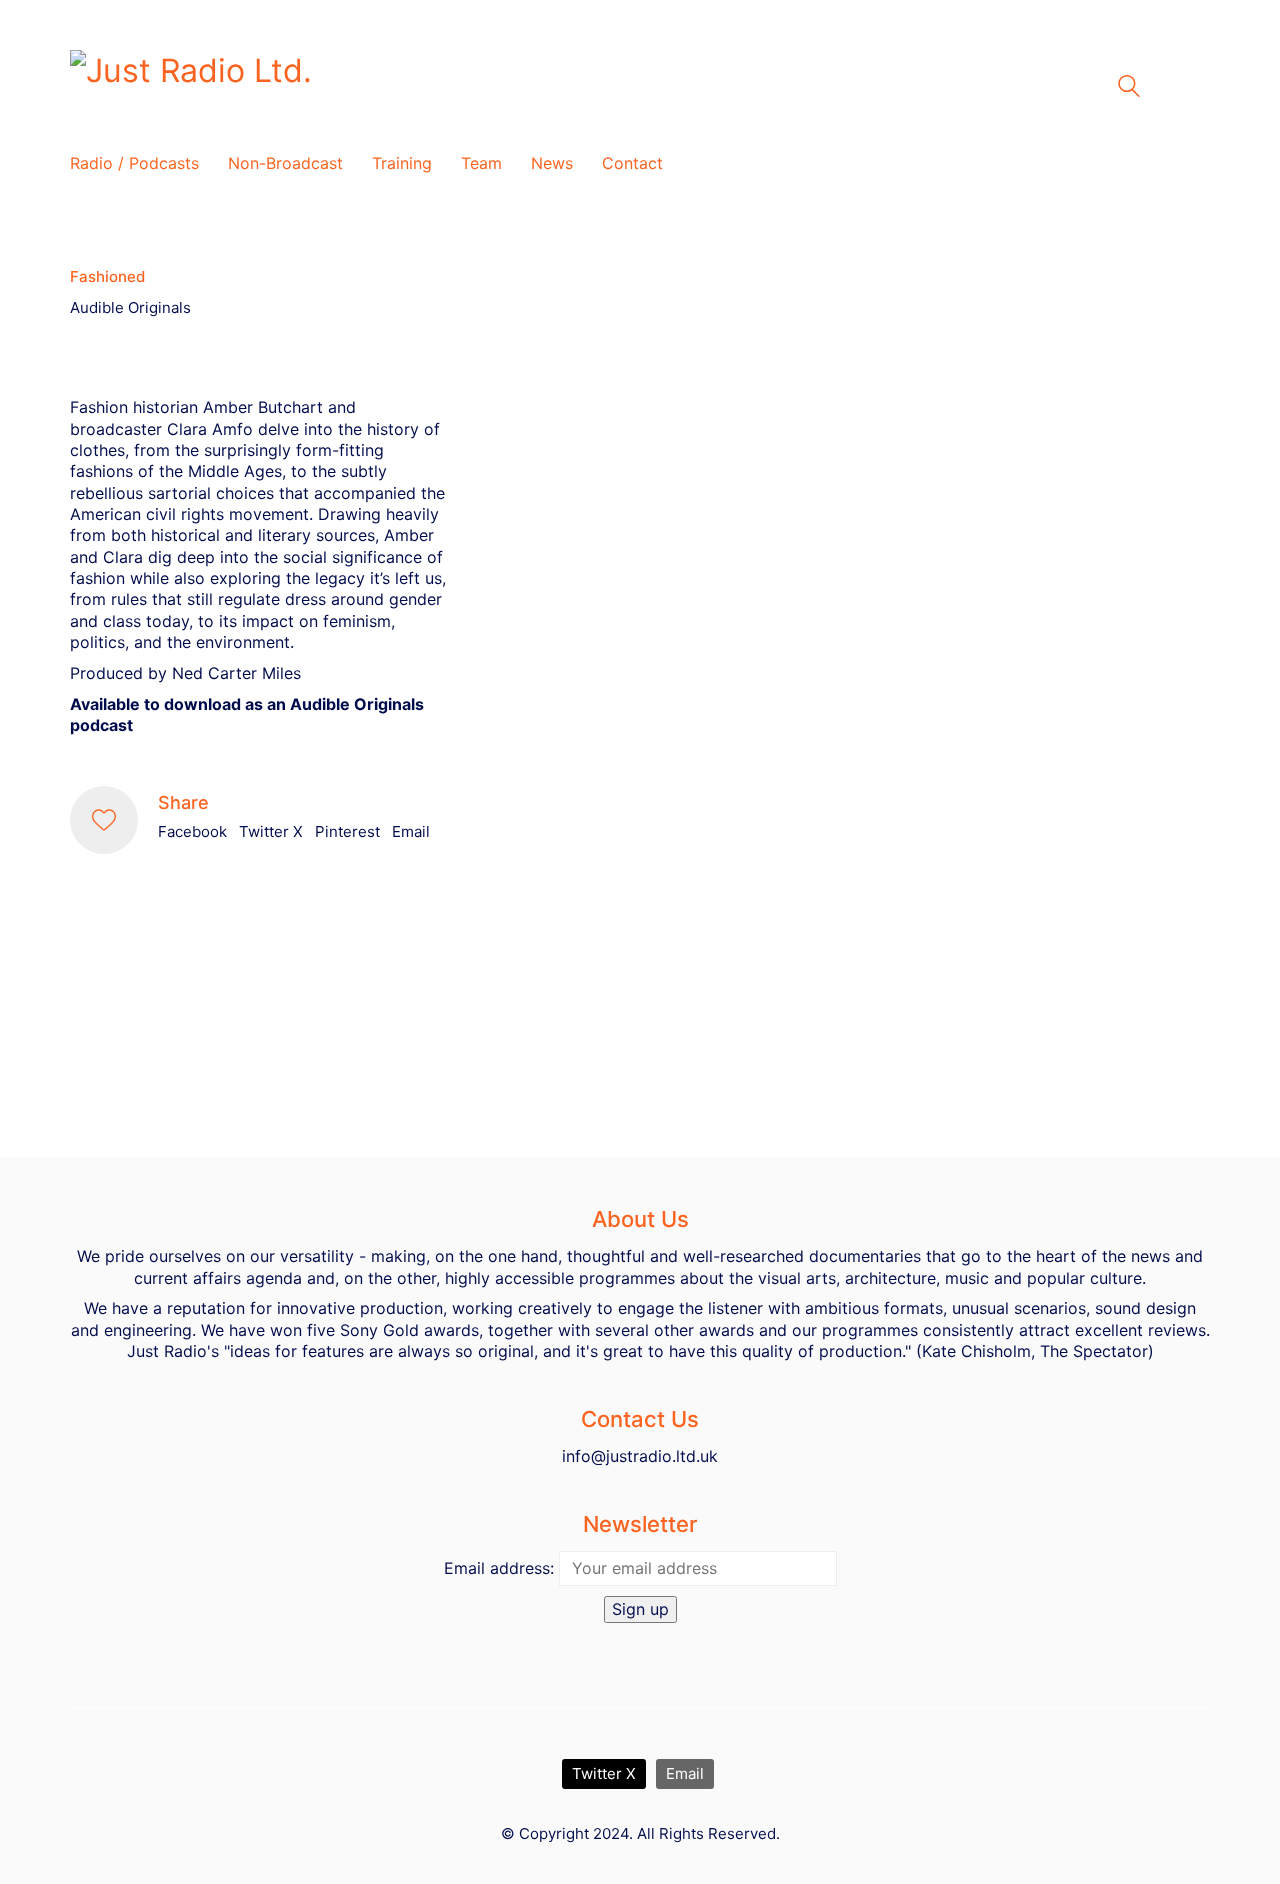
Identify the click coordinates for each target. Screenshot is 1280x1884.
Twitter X (271, 831)
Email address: (499, 1568)
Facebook (192, 831)
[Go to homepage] (320, 86)
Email (411, 831)
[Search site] (1129, 88)
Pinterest (347, 831)
